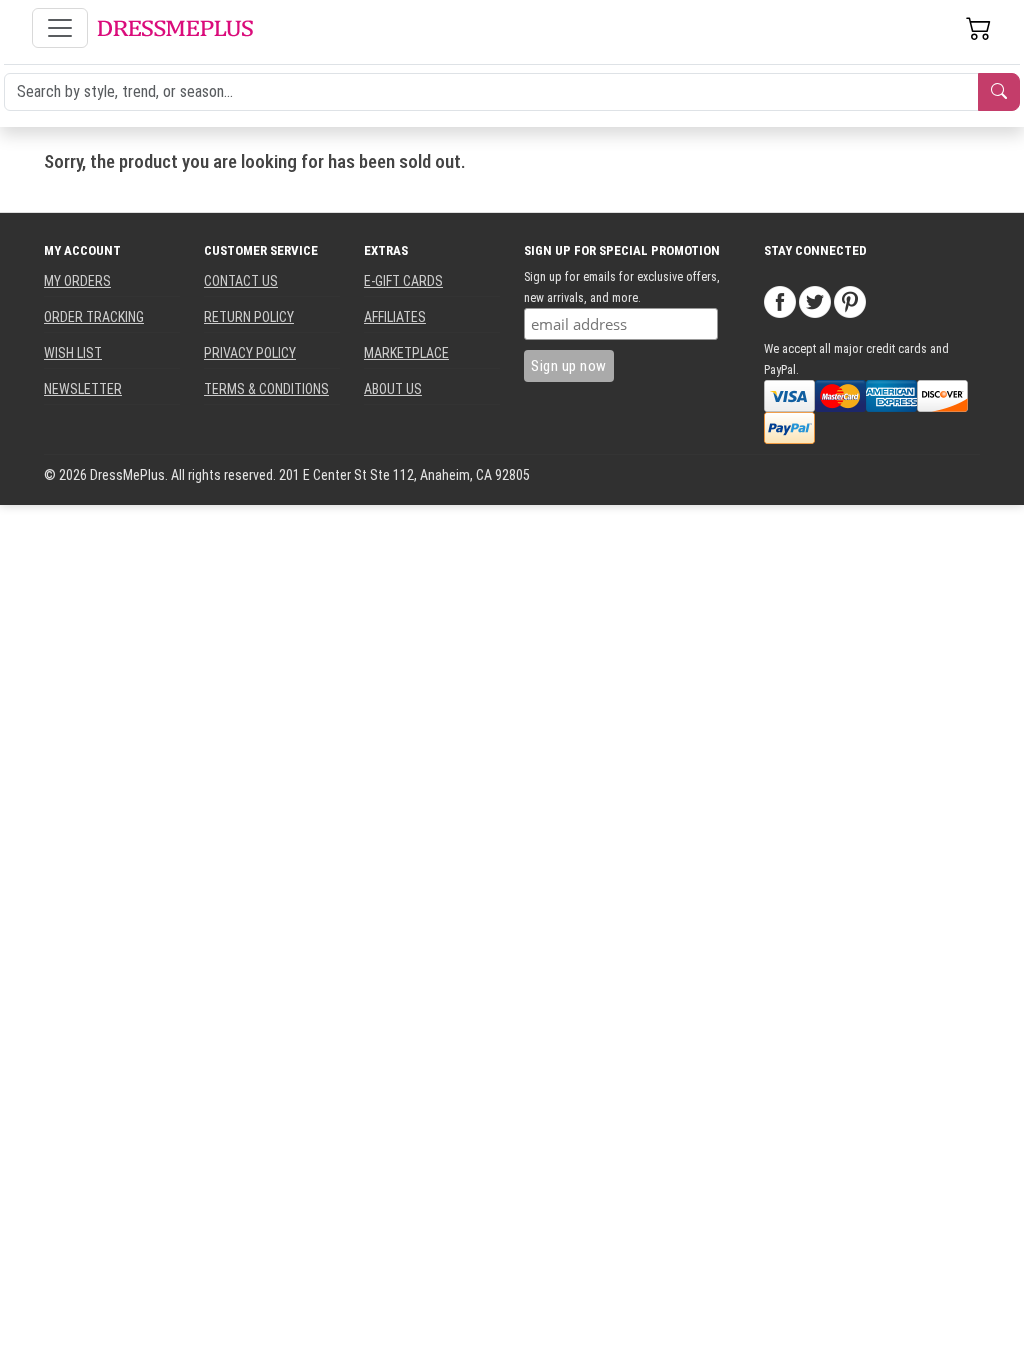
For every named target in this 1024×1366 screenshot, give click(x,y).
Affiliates (395, 317)
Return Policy (249, 317)
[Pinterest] (850, 301)
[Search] (999, 92)
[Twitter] (815, 301)
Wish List (73, 353)
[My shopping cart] (979, 28)
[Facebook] (780, 301)
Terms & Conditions (266, 389)
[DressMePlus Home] (175, 28)
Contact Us (241, 281)
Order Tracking (94, 317)
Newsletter (83, 389)
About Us (393, 389)
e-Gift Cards (403, 281)
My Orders (77, 281)
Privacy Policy (250, 353)
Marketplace (406, 353)
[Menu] (60, 28)
